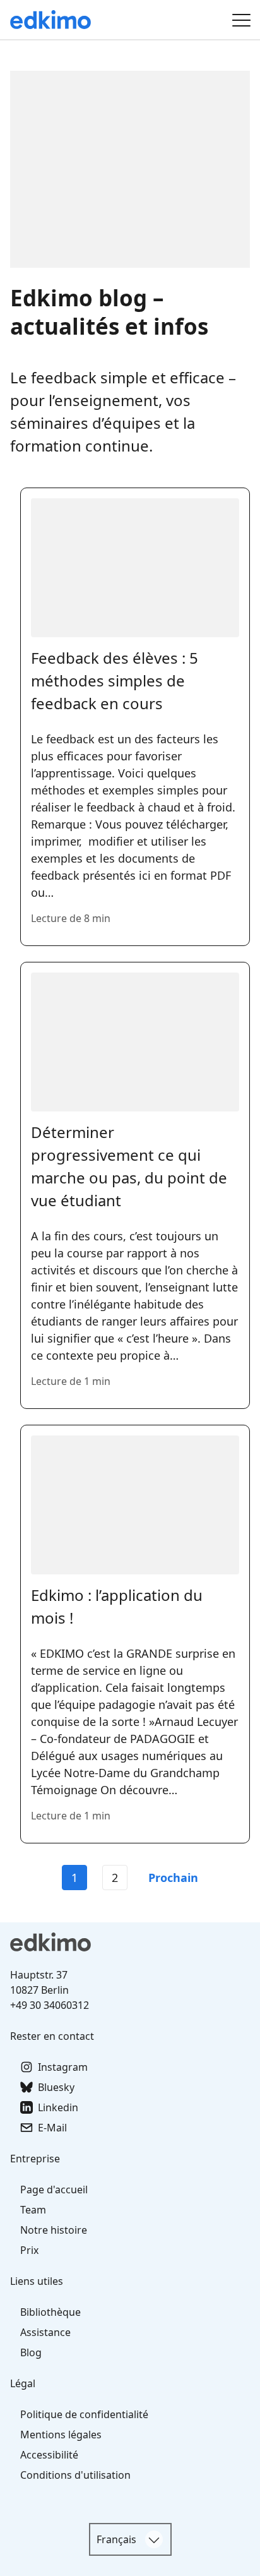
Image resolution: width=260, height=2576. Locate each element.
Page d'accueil (54, 2190)
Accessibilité (49, 2455)
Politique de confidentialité (84, 2414)
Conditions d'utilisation (75, 2475)
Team (33, 2210)
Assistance (45, 2332)
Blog (31, 2352)
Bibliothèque (50, 2312)
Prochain (173, 1878)
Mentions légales (61, 2435)
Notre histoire (54, 2230)
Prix (29, 2250)
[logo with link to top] (130, 1942)
